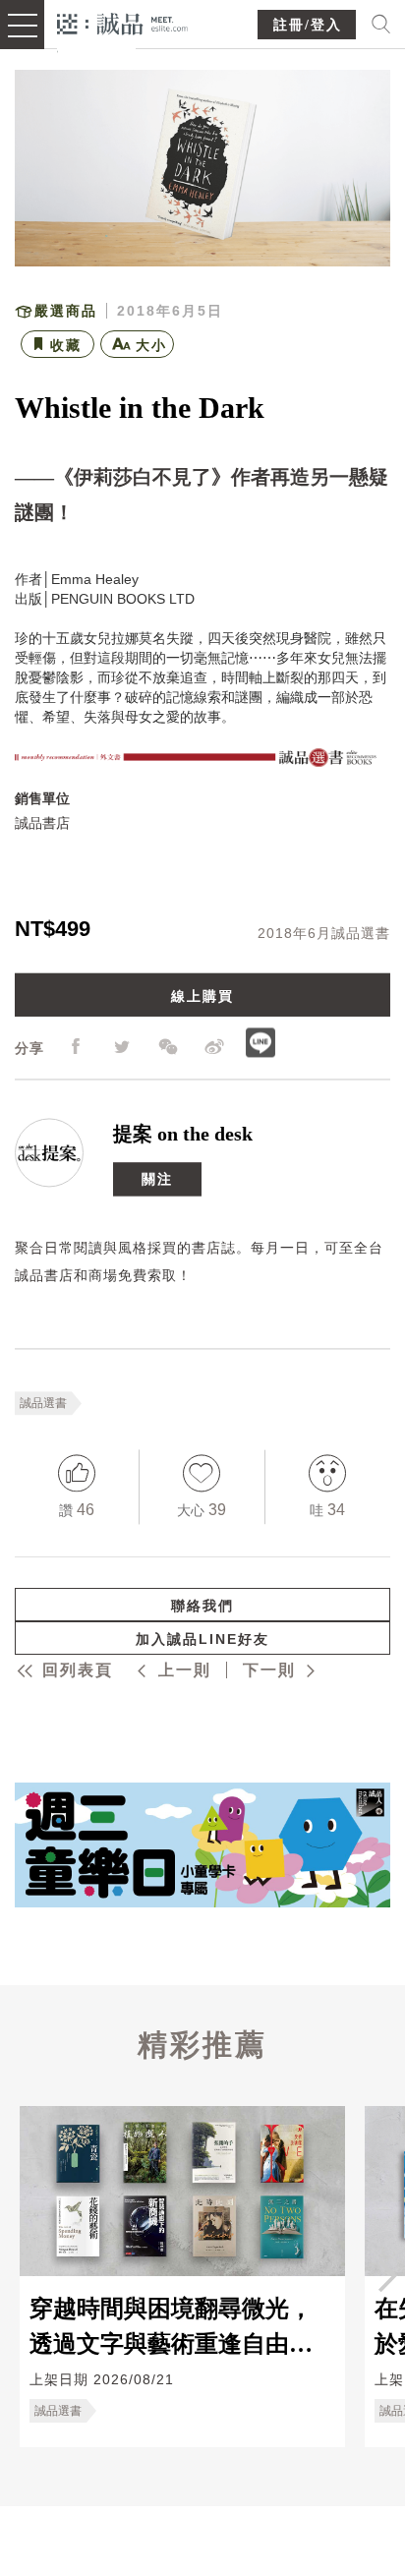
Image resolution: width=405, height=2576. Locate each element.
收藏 (66, 345)
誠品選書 (43, 1404)
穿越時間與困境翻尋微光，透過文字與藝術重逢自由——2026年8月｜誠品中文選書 (177, 2325)
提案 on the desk (183, 1135)
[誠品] (122, 22)
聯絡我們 (202, 1606)
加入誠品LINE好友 (202, 1639)
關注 (157, 1180)
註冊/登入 (308, 25)
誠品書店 (42, 823)
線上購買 (202, 997)
